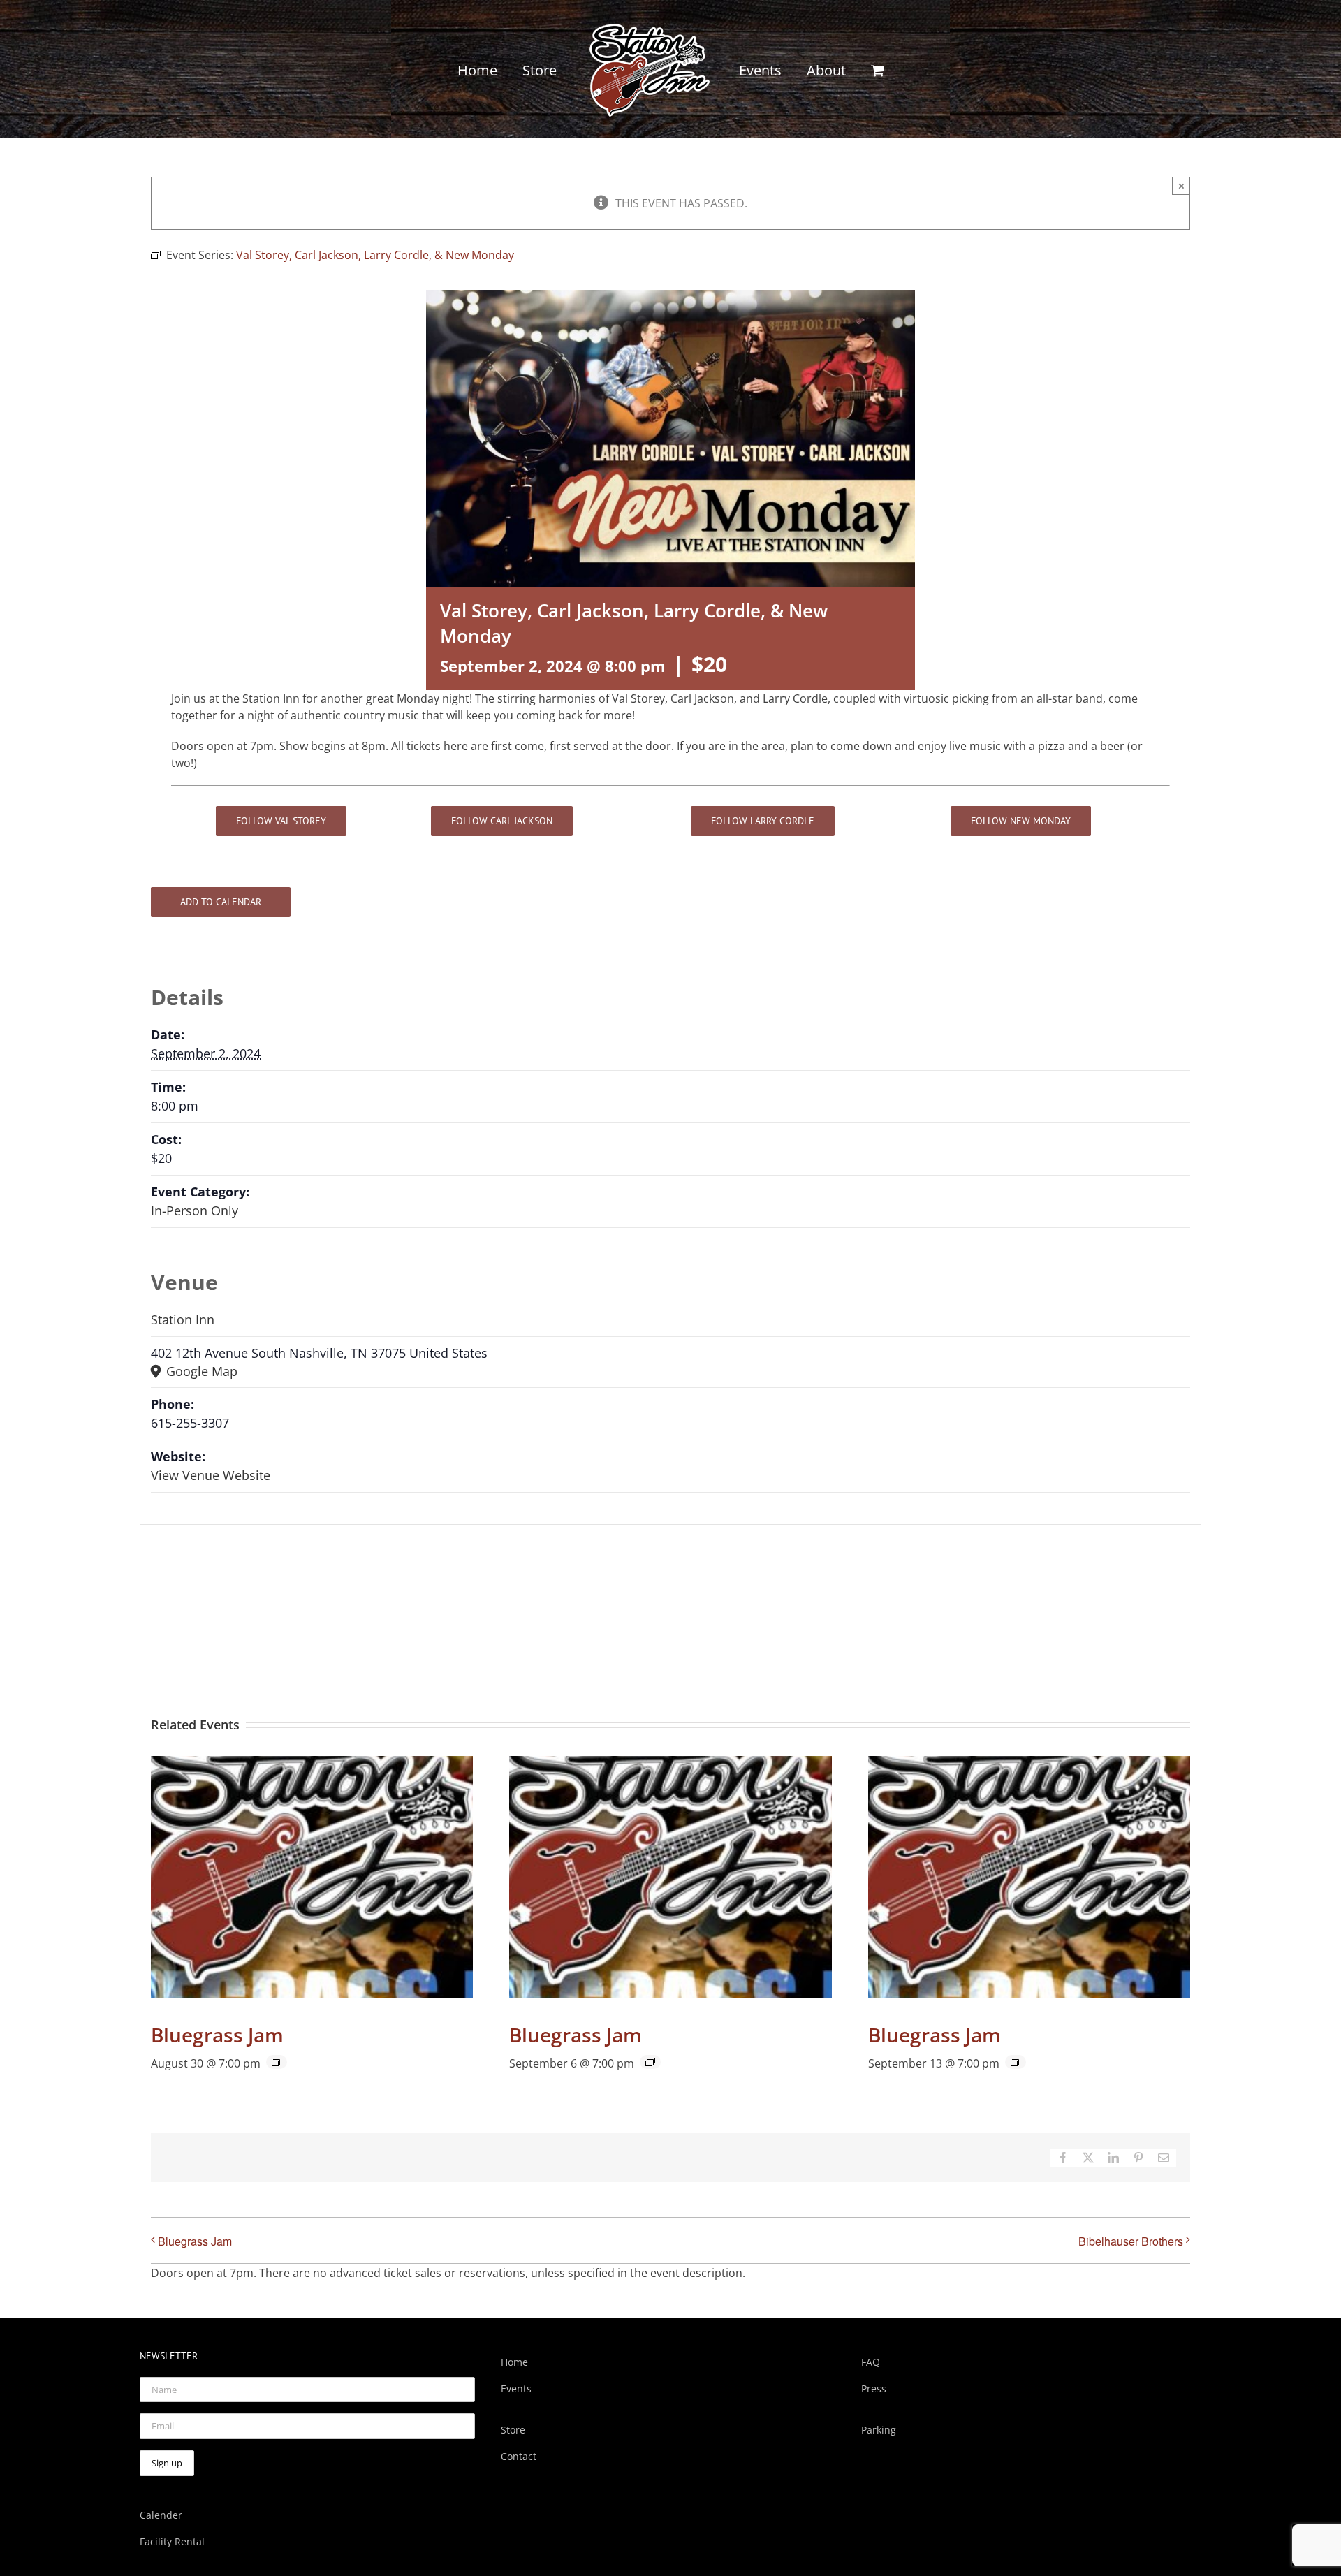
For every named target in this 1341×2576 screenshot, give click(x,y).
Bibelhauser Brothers (1131, 2241)
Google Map (200, 1371)
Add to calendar (221, 902)
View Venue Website (211, 1475)
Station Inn (183, 1319)
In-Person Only (195, 1210)
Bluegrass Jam (217, 2035)
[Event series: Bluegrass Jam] (277, 2062)
